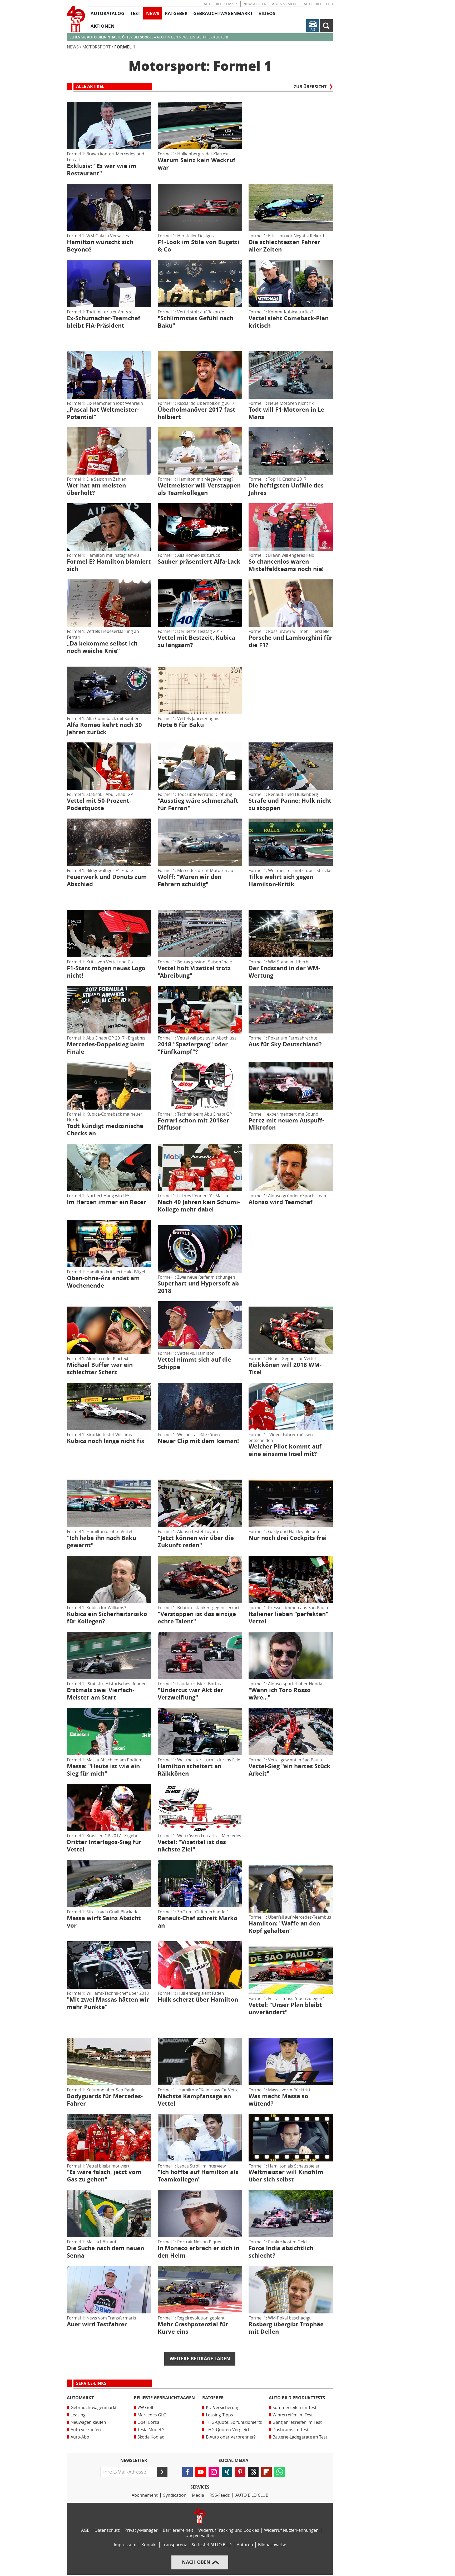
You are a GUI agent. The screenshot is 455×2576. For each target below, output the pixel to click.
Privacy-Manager (141, 2530)
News (73, 47)
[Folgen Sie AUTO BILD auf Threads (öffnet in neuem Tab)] (253, 2472)
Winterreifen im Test (293, 2415)
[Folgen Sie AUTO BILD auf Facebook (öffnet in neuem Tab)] (187, 2472)
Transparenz (174, 2545)
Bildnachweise (272, 2545)
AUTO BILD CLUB (318, 4)
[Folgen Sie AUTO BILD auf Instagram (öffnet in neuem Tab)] (214, 2472)
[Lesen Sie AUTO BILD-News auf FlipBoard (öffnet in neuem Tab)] (266, 2472)
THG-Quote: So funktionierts (234, 2422)
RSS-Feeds (220, 2495)
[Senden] (162, 2472)
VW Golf (145, 2408)
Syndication (175, 2495)
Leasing (78, 2415)
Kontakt (149, 2545)
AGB (85, 2530)
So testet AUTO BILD (212, 2545)
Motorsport (97, 47)
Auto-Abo (80, 2437)
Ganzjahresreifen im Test (297, 2422)
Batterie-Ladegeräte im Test (300, 2437)
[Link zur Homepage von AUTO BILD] (76, 19)
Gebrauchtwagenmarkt (94, 2408)
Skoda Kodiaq (151, 2437)
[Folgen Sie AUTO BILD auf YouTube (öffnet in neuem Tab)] (201, 2472)
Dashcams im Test (291, 2430)
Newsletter (255, 4)
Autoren (245, 2545)
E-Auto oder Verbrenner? (231, 2437)
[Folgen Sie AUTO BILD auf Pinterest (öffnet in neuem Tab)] (240, 2472)
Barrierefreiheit (178, 2530)
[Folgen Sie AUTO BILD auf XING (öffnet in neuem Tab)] (227, 2472)
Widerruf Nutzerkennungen (291, 2530)
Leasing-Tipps (219, 2415)
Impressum (125, 2545)
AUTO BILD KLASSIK (221, 4)
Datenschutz (107, 2530)
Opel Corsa (148, 2422)
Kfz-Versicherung (223, 2408)
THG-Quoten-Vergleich (228, 2430)
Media (198, 2495)
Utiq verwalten (200, 2536)
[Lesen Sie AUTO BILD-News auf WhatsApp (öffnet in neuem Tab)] (280, 2472)
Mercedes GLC (152, 2415)
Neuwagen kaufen (88, 2422)
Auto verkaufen (86, 2430)
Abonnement (285, 4)
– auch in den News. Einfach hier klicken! (149, 37)
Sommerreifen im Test (295, 2408)
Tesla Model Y (151, 2430)
